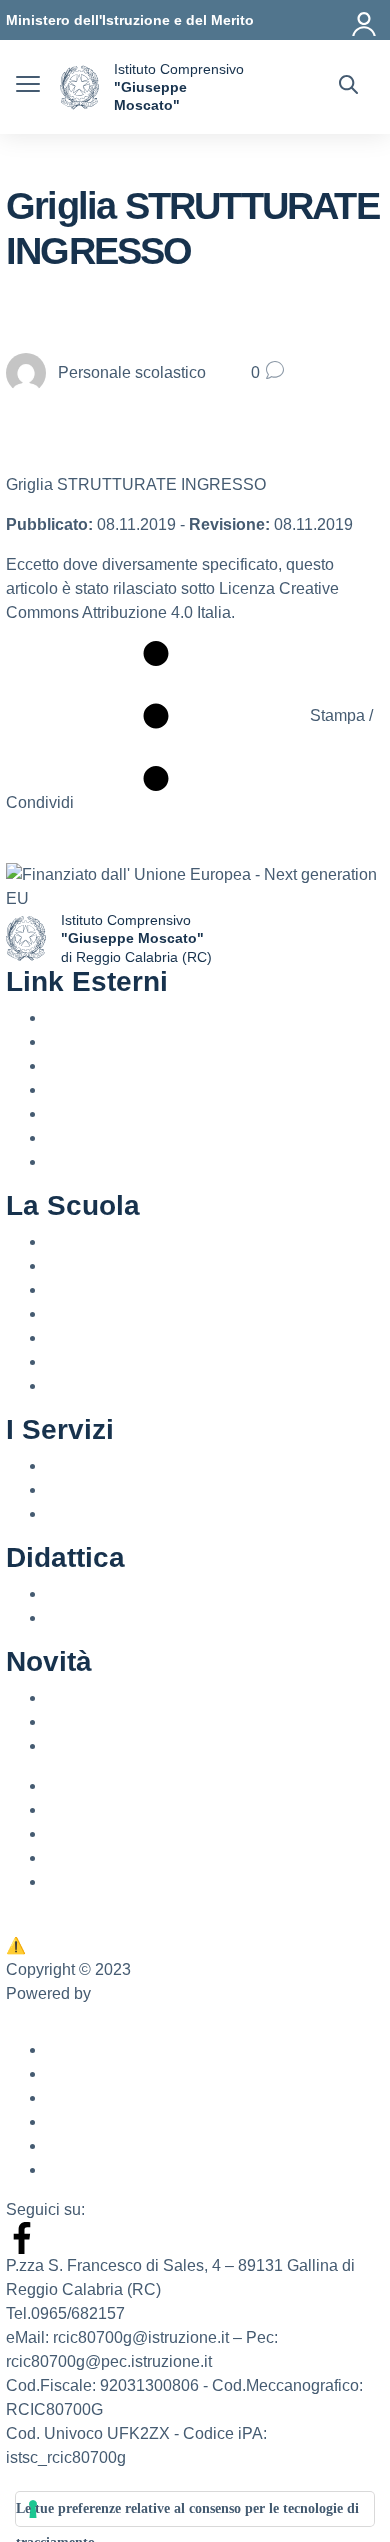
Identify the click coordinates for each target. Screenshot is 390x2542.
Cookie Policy (95, 2145)
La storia (76, 1385)
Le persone (86, 1289)
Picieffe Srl (133, 1993)
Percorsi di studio (107, 1513)
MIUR (66, 1017)
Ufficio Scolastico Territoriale (147, 1065)
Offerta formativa (104, 1593)
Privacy (72, 1881)
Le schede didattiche (119, 1617)
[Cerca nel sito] (348, 87)
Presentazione (97, 1241)
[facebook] (22, 2236)
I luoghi (72, 1265)
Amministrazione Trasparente (150, 1785)
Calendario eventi (109, 1745)
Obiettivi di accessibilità (129, 2121)
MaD (63, 1857)
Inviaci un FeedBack (90, 1945)
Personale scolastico (120, 1465)
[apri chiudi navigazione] (28, 87)
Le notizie (80, 1697)
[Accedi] (365, 20)
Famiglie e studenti (113, 1489)
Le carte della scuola (119, 1337)
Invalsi (69, 1137)
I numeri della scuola (119, 1313)
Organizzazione (102, 1361)
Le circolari (85, 1721)
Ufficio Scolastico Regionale (146, 1041)
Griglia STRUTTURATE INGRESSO (136, 484)
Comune (76, 1161)
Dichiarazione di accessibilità (150, 2097)
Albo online (86, 1809)
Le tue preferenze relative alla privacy (138, 1921)
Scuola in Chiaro (105, 1089)
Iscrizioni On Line (107, 1113)
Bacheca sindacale (114, 1833)
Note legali (84, 2169)
